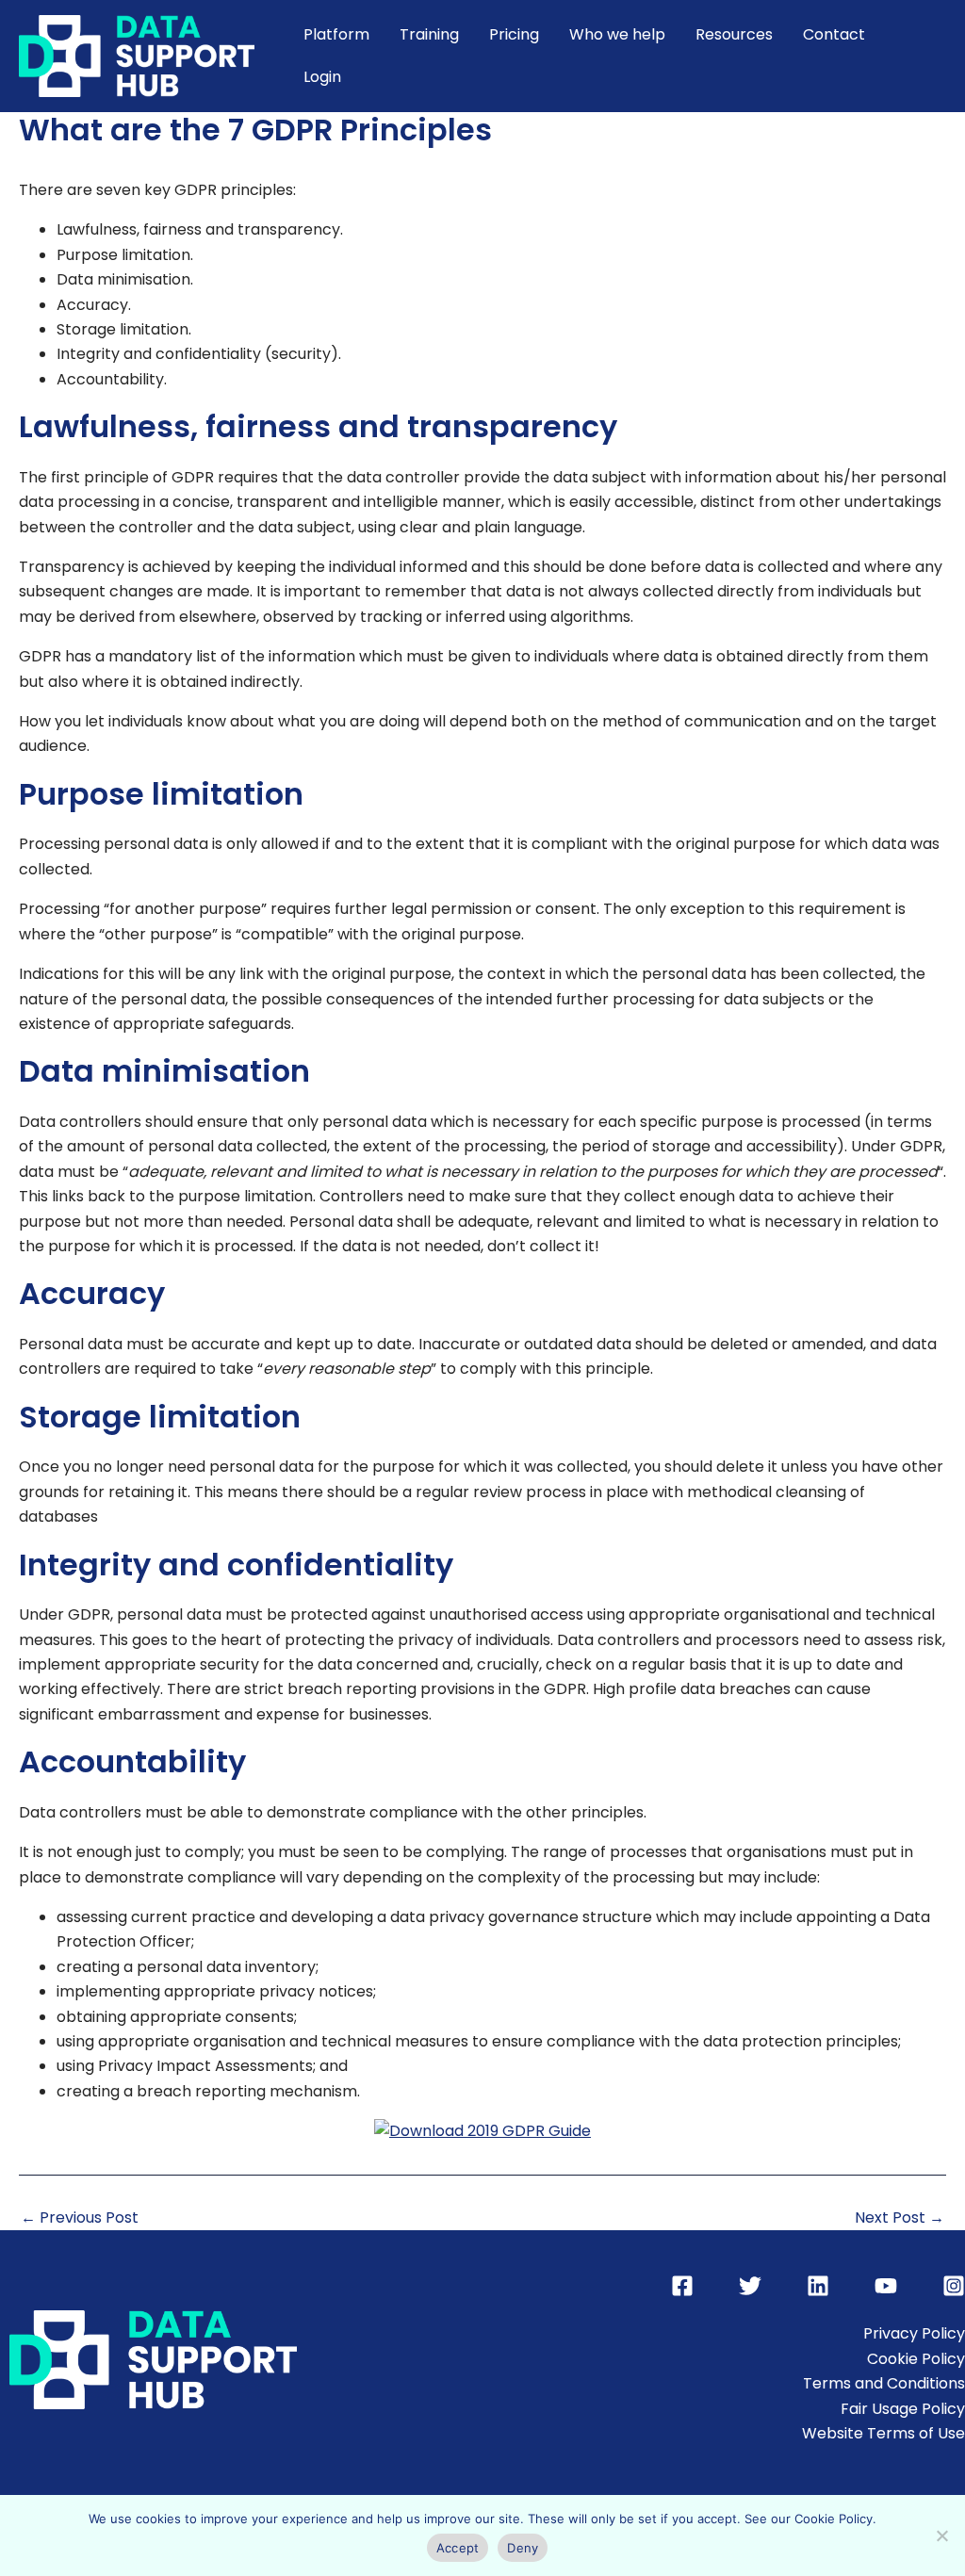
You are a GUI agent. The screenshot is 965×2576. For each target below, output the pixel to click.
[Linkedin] (818, 2286)
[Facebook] (682, 2286)
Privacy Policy (914, 2333)
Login (322, 77)
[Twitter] (750, 2286)
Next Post (900, 2218)
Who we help (617, 34)
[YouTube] (886, 2286)
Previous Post (80, 2218)
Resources (734, 34)
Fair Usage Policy (903, 2409)
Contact (834, 34)
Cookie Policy (916, 2359)
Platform (336, 34)
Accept (458, 2548)
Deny (523, 2548)
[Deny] (941, 2535)
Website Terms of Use (883, 2433)
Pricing (514, 34)
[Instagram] (954, 2286)
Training (429, 34)
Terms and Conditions (884, 2383)
